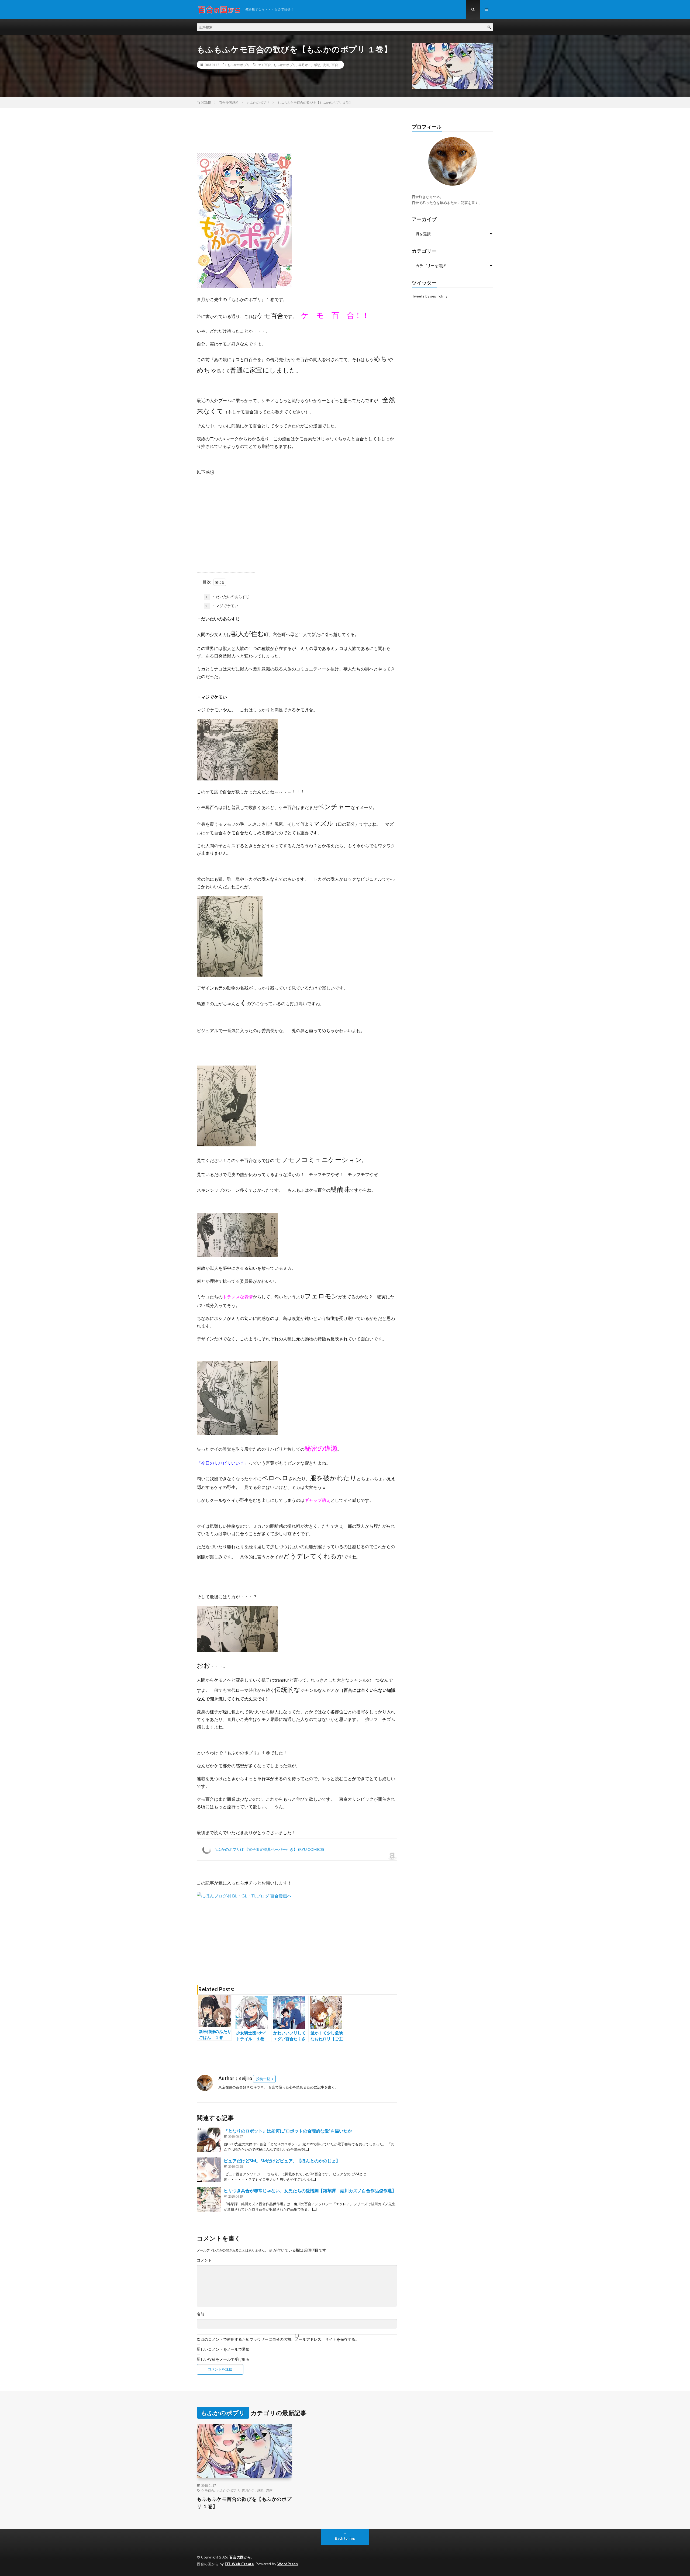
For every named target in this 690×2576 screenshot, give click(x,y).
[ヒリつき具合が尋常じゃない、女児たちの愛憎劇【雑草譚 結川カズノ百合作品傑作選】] (209, 2200)
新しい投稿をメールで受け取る (223, 2359)
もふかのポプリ (239, 65)
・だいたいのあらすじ (227, 597)
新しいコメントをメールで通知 (223, 2349)
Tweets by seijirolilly (430, 296)
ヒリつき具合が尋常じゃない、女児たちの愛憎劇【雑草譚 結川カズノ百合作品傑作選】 (310, 2191)
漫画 (326, 65)
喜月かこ (305, 65)
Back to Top (345, 2538)
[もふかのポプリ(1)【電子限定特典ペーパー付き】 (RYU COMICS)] (244, 286)
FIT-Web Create (239, 2564)
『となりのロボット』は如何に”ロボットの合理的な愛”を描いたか (288, 2131)
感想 (317, 65)
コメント (204, 2260)
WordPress (288, 2564)
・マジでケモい (222, 606)
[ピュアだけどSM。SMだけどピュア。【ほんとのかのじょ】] (209, 2170)
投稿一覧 (263, 2079)
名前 (201, 2314)
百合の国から (240, 2557)
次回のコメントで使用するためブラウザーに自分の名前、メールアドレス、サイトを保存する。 (278, 2339)
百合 (335, 65)
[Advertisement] (297, 516)
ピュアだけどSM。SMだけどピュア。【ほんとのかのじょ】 (282, 2161)
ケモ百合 (264, 65)
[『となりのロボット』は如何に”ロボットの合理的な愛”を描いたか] (209, 2140)
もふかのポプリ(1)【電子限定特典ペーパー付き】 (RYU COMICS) (269, 1849)
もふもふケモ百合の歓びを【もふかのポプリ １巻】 (244, 2503)
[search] (489, 27)
